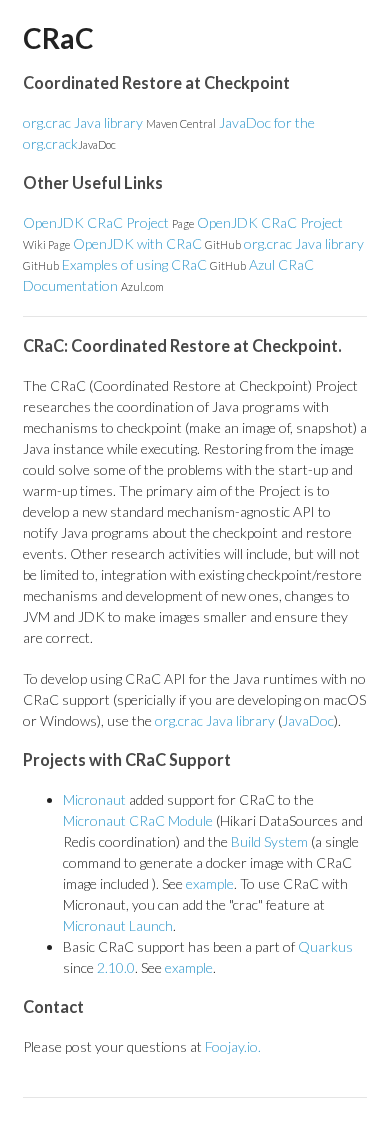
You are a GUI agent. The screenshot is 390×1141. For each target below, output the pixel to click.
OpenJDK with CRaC (157, 243)
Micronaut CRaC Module (138, 820)
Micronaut (94, 799)
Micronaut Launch (118, 925)
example (210, 883)
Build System (269, 841)
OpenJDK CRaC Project (108, 222)
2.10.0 (116, 967)
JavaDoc (308, 720)
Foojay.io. (233, 1046)
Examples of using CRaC (154, 264)
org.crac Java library (119, 122)
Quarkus (325, 946)
